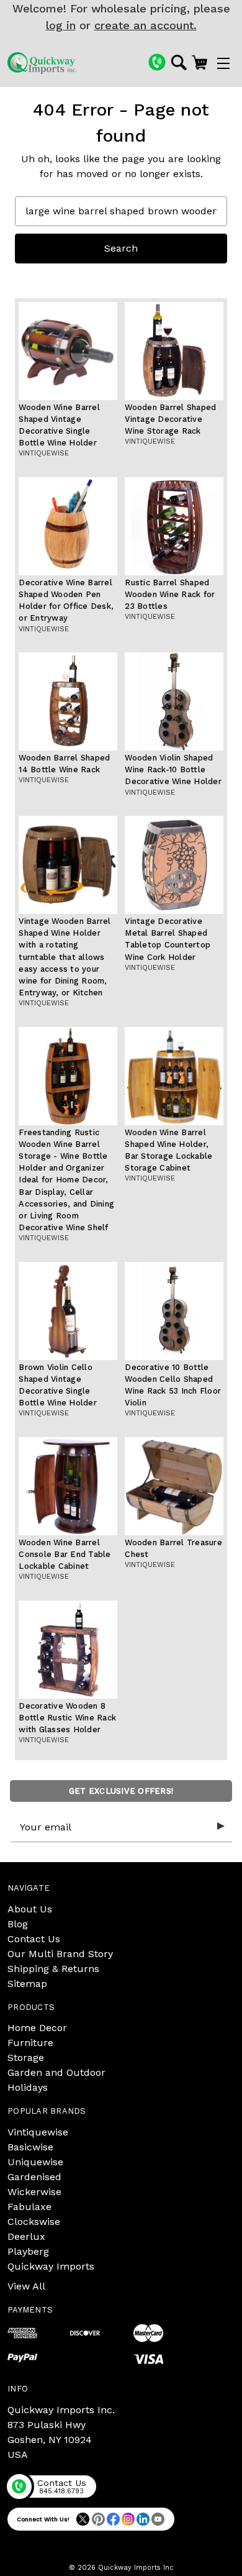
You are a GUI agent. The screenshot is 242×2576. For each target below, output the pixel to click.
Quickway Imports (51, 2266)
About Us (30, 1909)
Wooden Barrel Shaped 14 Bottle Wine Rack (64, 764)
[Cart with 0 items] (199, 62)
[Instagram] (128, 2519)
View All (26, 2286)
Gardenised (34, 2177)
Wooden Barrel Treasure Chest (173, 1548)
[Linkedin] (143, 2519)
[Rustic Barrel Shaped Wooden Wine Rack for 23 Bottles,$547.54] (174, 526)
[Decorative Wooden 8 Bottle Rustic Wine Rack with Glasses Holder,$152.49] (68, 1650)
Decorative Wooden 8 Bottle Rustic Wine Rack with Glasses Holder (67, 1718)
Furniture (30, 2043)
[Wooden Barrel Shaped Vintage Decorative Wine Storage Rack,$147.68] (174, 351)
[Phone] (157, 62)
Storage (26, 2058)
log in (61, 25)
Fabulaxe (29, 2207)
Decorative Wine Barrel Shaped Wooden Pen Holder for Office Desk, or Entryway (66, 601)
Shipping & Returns (53, 1969)
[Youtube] (158, 2519)
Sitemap (27, 1984)
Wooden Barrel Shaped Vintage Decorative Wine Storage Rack (170, 419)
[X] (83, 2519)
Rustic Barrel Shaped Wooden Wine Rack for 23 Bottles (170, 594)
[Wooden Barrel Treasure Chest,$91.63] (174, 1486)
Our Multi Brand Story (60, 1954)
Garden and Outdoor (56, 2072)
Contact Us (34, 1939)
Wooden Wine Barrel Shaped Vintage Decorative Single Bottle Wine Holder (59, 425)
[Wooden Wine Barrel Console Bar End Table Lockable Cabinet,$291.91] (68, 1486)
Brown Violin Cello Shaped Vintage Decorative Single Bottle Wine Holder (58, 1385)
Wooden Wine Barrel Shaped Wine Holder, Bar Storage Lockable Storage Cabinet (168, 1150)
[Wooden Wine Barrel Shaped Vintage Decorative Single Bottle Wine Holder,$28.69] (68, 351)
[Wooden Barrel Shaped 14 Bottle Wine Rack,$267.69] (68, 701)
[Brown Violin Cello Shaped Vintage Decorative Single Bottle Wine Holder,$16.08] (68, 1311)
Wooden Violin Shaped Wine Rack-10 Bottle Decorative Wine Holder (173, 770)
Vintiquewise (38, 2132)
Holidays (28, 2087)
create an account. (146, 25)
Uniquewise (35, 2162)
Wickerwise (34, 2192)
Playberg (28, 2251)
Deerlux (26, 2236)
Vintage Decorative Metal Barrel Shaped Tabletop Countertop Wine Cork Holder (168, 939)
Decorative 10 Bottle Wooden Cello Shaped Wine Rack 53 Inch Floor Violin (173, 1385)
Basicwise (30, 2147)
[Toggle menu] (223, 63)
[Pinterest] (98, 2519)
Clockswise (34, 2222)
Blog (18, 1924)
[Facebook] (113, 2519)
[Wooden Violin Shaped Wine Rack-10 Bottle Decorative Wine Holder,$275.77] (174, 701)
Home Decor (37, 2028)
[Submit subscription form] (221, 1827)
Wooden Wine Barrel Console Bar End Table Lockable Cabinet (65, 1554)
